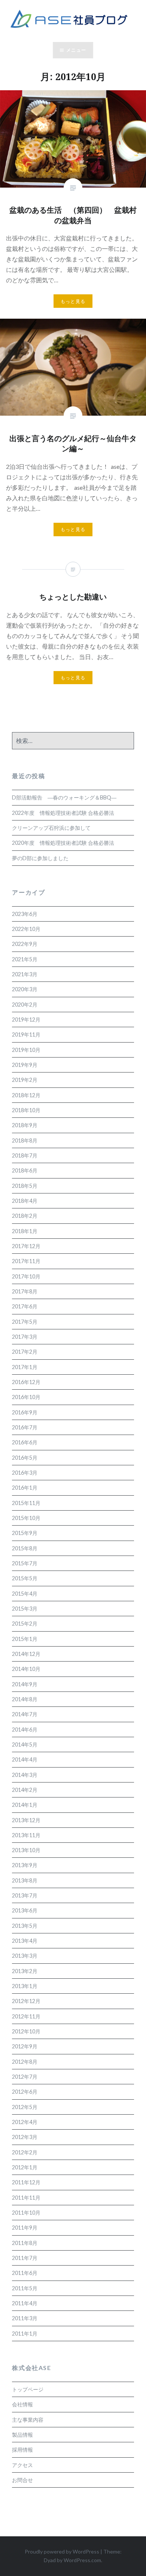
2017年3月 (25, 1337)
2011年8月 (25, 2243)
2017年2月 (25, 1352)
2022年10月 (26, 929)
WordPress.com (82, 2560)
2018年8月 (25, 1140)
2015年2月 (25, 1624)
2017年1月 (25, 1367)
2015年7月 (25, 1563)
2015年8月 (25, 1548)
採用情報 (22, 2450)
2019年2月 (25, 1080)
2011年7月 (25, 2258)
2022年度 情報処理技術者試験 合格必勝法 (63, 813)
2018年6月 (25, 1170)
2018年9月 (25, 1125)
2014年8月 (25, 1699)
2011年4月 (25, 2303)
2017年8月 (25, 1291)
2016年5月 (25, 1458)
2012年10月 (26, 2031)
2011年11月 (26, 2198)
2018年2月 (25, 1216)
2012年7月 (25, 2077)
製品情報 (22, 2435)
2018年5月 (25, 1186)
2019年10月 (26, 1050)
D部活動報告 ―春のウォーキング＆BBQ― (64, 797)
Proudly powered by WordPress (62, 2551)
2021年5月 (25, 959)
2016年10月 (26, 1397)
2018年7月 (25, 1155)
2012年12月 (26, 2001)
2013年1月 (25, 1986)
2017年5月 (25, 1322)
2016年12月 (26, 1382)
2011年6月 (25, 2273)
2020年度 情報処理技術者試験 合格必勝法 (63, 843)
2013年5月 (25, 1926)
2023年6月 (25, 914)
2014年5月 (25, 1744)
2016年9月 (25, 1412)
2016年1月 (25, 1488)
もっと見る (73, 301)
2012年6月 (25, 2092)
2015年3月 (25, 1609)
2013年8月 (25, 1880)
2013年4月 (25, 1941)
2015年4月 (25, 1594)
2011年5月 (25, 2288)
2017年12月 (26, 1246)
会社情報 (22, 2404)
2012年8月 (25, 2062)
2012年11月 (26, 2016)
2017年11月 (26, 1261)
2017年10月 (26, 1276)
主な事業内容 (28, 2420)
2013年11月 (26, 1835)
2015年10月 (26, 1518)
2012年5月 (25, 2107)
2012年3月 (25, 2137)
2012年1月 (25, 2167)
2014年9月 (25, 1684)
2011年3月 (25, 2318)
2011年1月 (25, 2334)
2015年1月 (25, 1639)
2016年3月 (25, 1473)
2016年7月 (25, 1427)
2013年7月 (25, 1895)
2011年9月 (25, 2228)
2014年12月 (26, 1654)
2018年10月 (26, 1110)
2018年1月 (25, 1231)
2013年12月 (26, 1820)
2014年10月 (26, 1669)
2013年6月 (25, 1910)
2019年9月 (25, 1065)
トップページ (28, 2389)
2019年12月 (26, 1020)
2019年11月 (26, 1034)
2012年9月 (25, 2046)
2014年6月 (25, 1730)
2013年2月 (25, 1971)
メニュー (76, 50)
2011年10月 (26, 2213)
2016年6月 (25, 1442)
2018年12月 (26, 1095)
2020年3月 (25, 989)
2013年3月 (25, 1956)
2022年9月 (25, 944)
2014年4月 (25, 1759)
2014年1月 (25, 1805)
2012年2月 (25, 2152)
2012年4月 (25, 2122)
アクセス (22, 2465)
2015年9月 (25, 1533)
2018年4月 (25, 1201)
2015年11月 (26, 1503)
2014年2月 (25, 1790)
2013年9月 (25, 1865)
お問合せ (22, 2480)
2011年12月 (26, 2182)
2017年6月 (25, 1306)
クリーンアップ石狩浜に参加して (51, 828)
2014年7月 (25, 1714)
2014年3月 (25, 1775)
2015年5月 (25, 1578)
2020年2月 (25, 1005)
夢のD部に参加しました (40, 858)
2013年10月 (26, 1850)
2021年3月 (25, 974)
